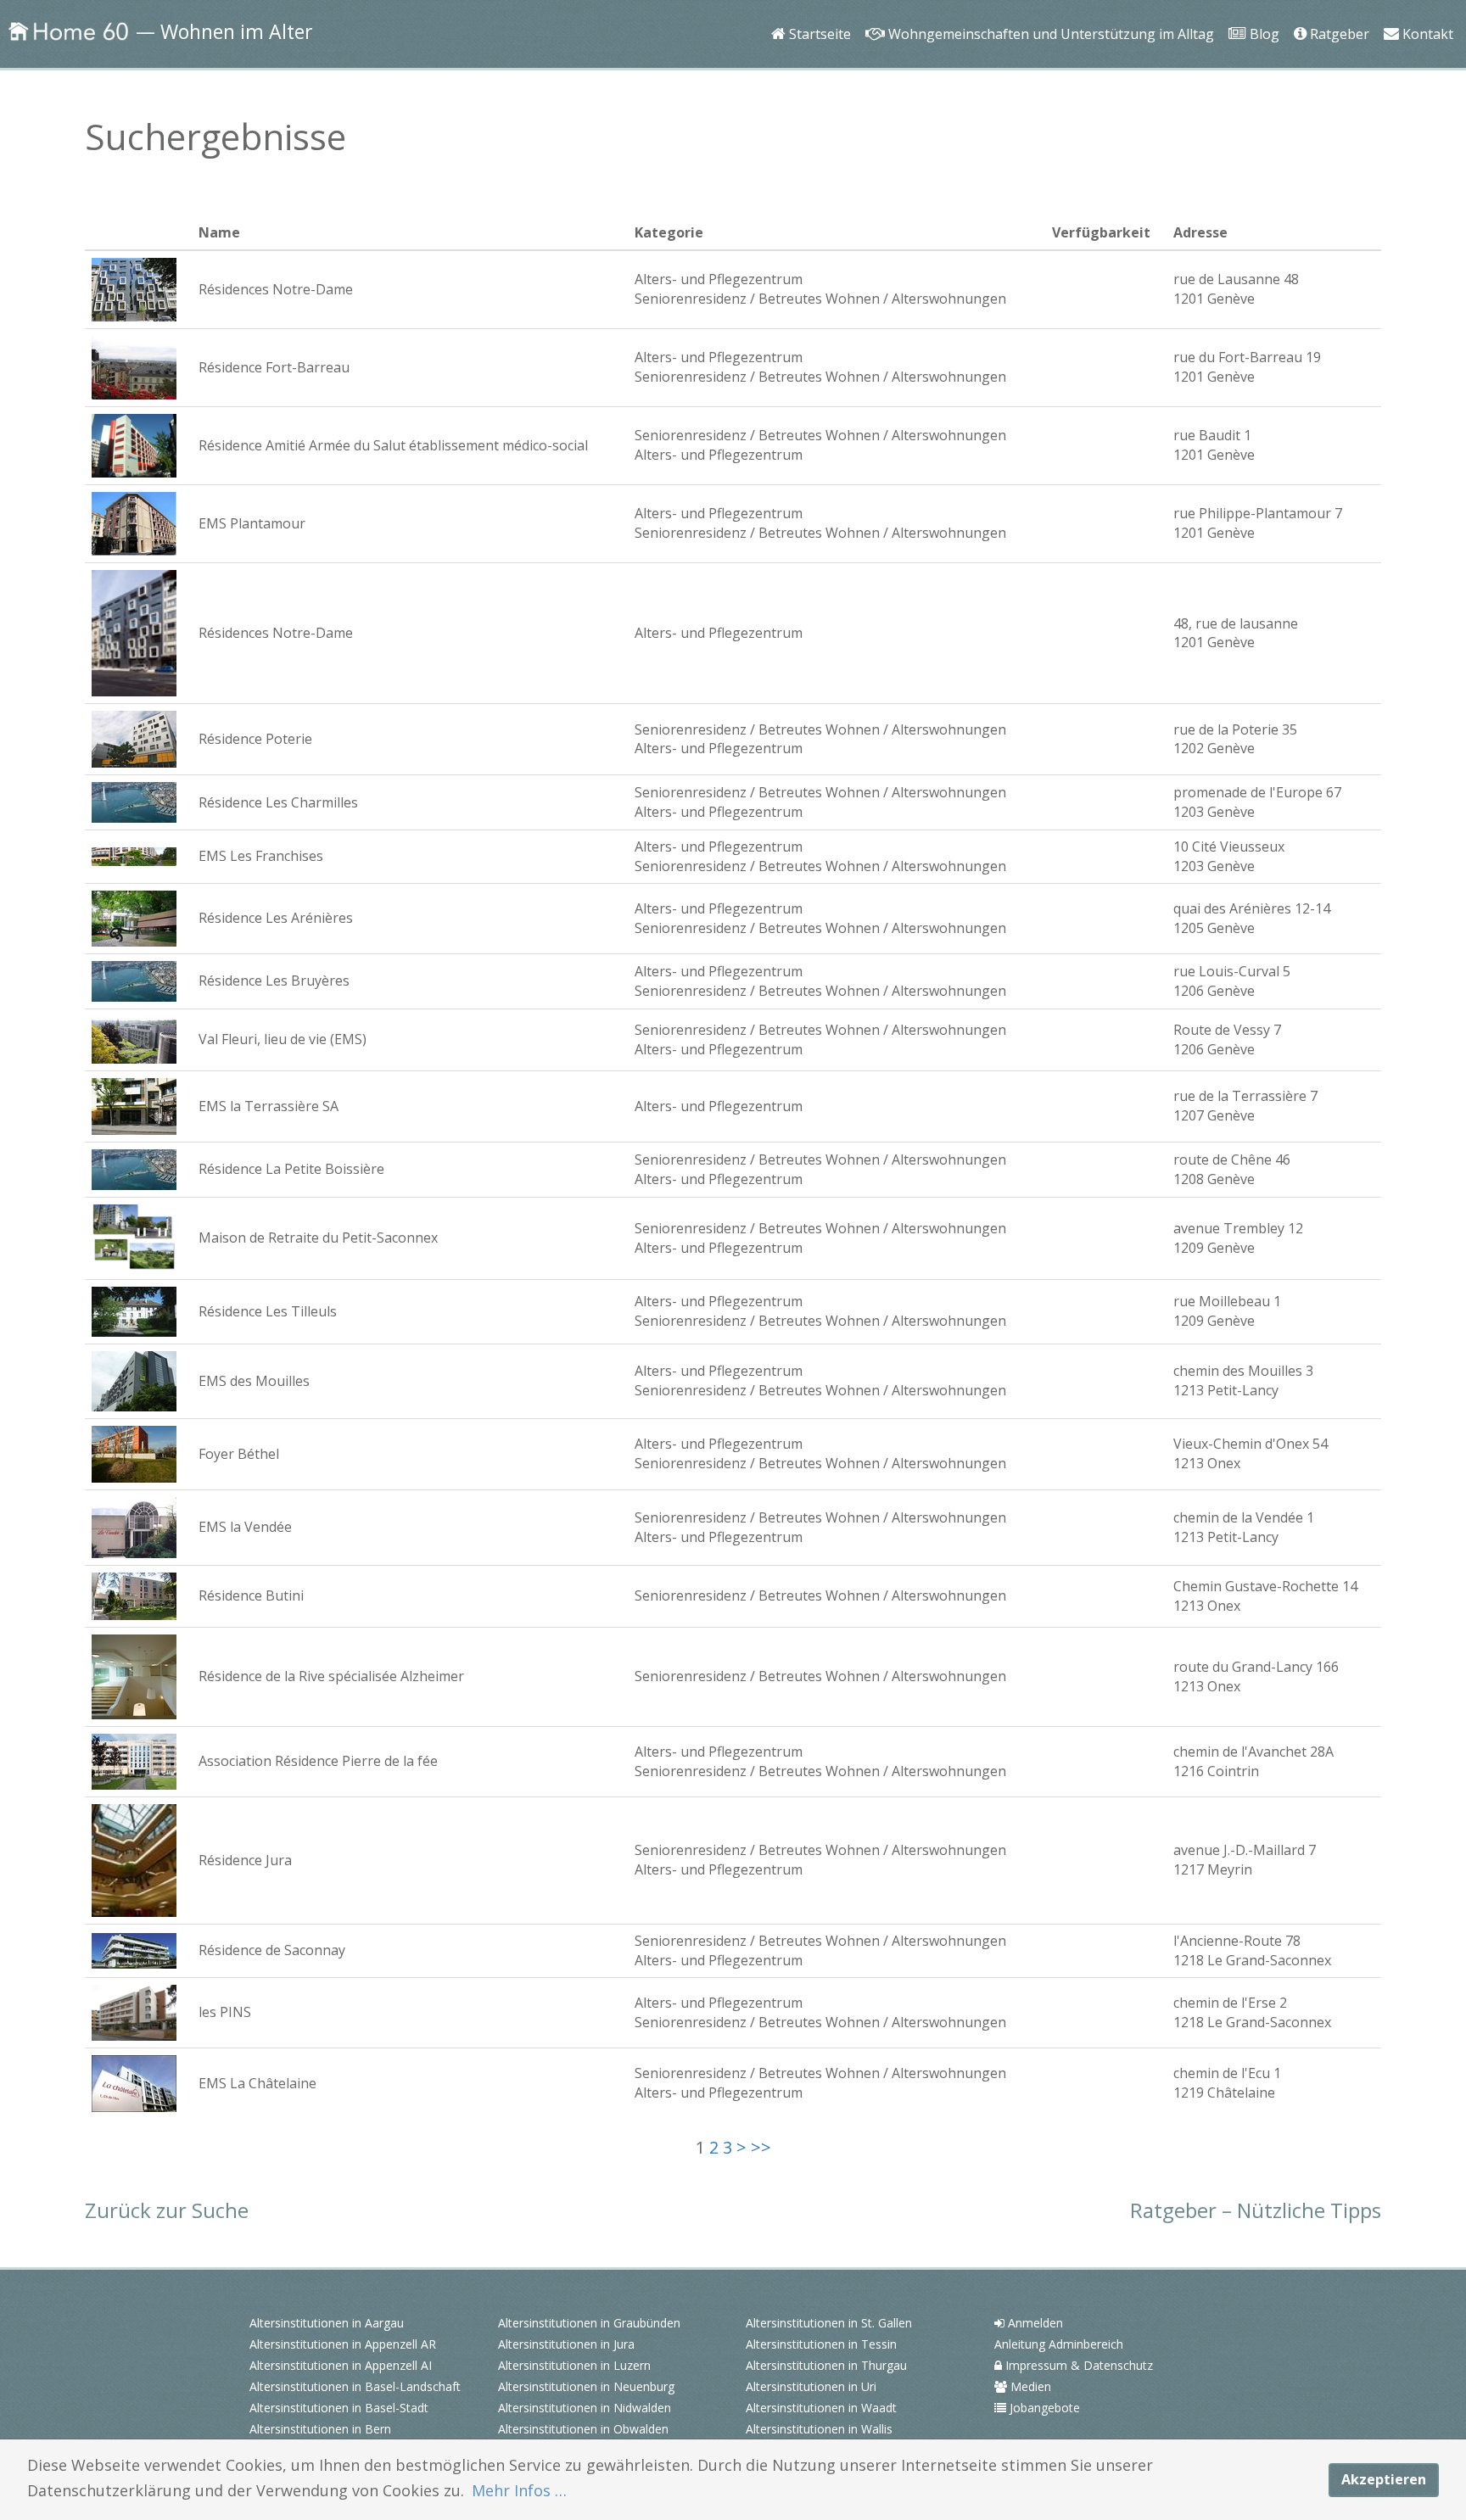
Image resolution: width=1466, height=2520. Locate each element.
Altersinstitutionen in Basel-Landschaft (355, 2386)
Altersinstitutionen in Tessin (821, 2344)
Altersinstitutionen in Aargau (327, 2323)
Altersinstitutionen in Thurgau (826, 2365)
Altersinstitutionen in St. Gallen (829, 2323)
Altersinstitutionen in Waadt (821, 2408)
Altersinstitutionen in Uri (811, 2386)
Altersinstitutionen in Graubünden (589, 2323)
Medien (1029, 2386)
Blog (1259, 11)
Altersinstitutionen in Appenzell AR (343, 2344)
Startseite (817, 11)
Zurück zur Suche (167, 2210)
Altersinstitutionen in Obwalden (583, 2429)
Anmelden (1034, 2323)
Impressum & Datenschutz (1077, 2365)
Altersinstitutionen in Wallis (819, 2429)
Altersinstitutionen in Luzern (574, 2365)
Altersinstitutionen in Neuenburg (586, 2386)
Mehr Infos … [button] (519, 2490)
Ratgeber (1337, 11)
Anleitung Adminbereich (1059, 2344)
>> (761, 2147)
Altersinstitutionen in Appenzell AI (341, 2365)
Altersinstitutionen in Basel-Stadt (339, 2408)
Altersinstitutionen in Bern (320, 2429)
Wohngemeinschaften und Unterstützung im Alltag (1045, 11)
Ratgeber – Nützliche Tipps (1256, 2210)
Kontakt (1424, 11)
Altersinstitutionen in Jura (566, 2344)
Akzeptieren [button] (1384, 2479)
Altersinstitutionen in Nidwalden (585, 2408)
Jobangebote (1043, 2408)
